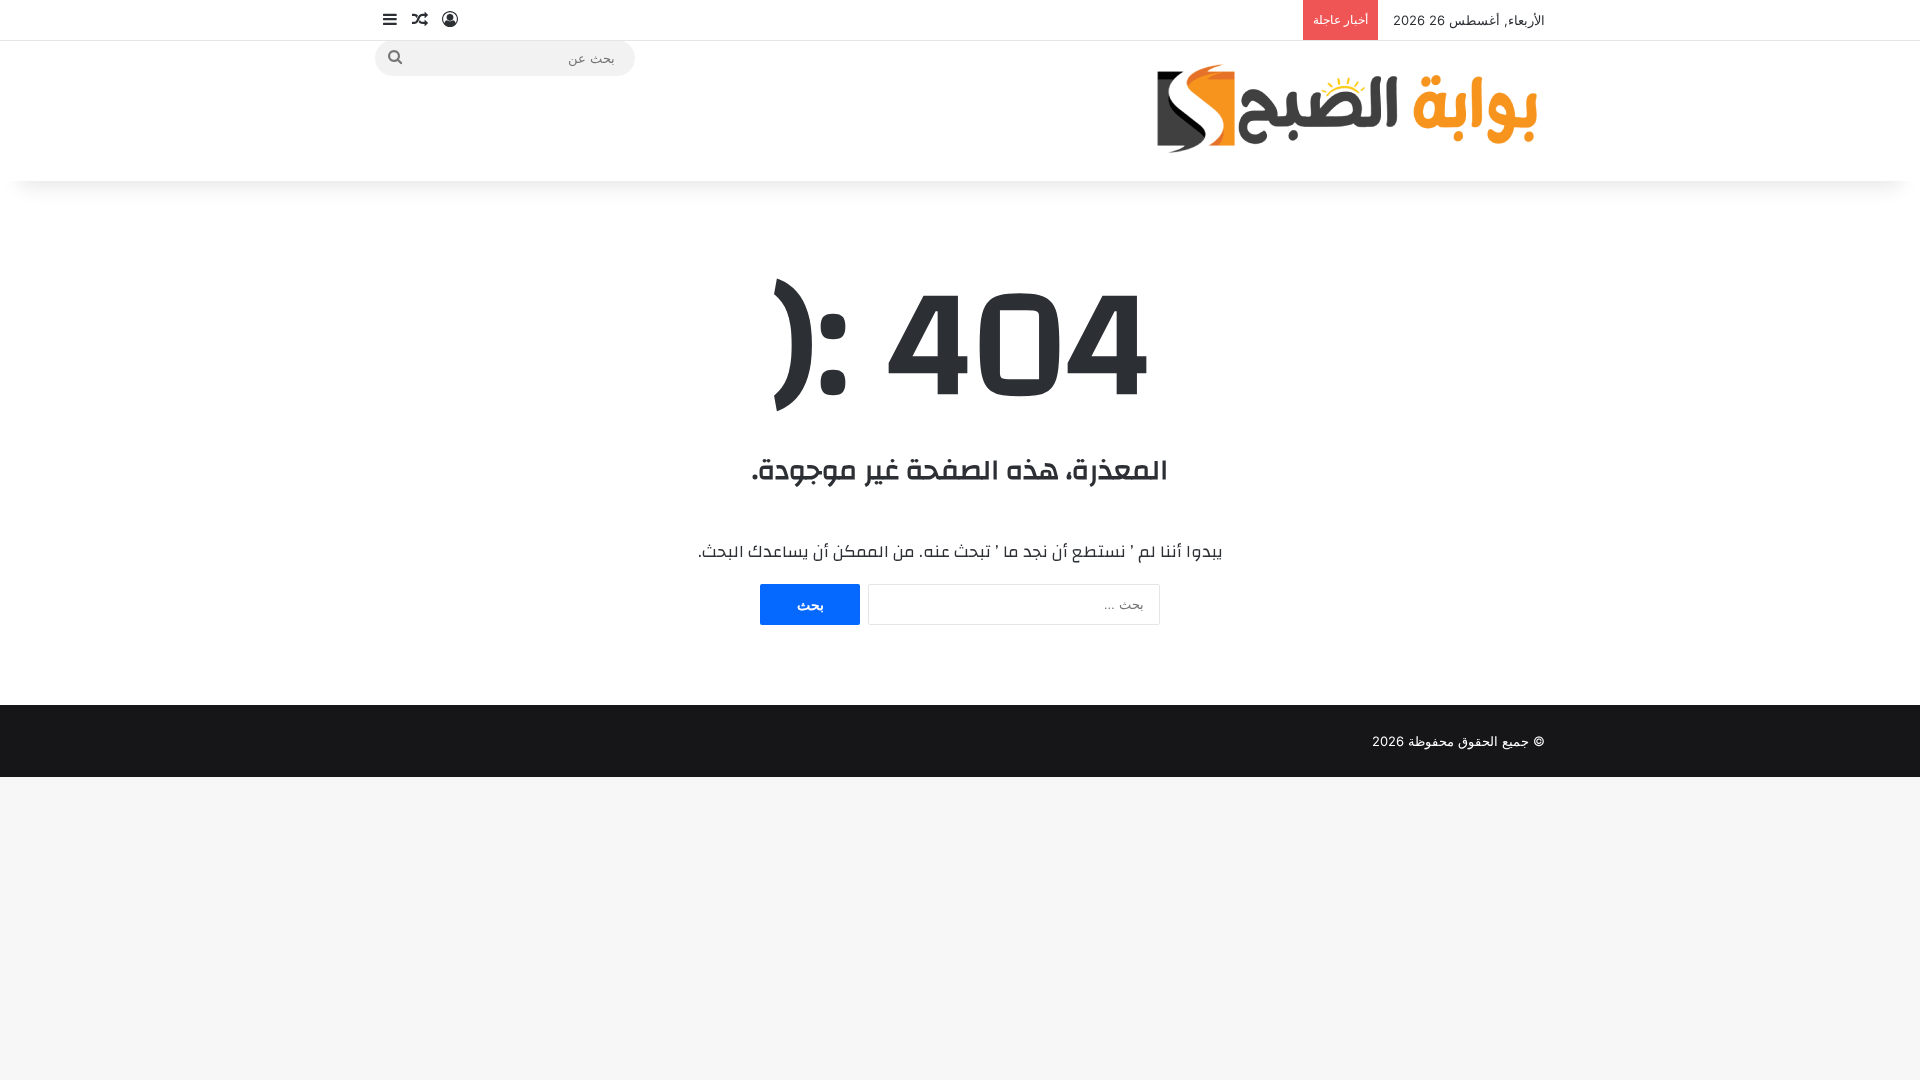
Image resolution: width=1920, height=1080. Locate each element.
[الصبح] (1345, 110)
